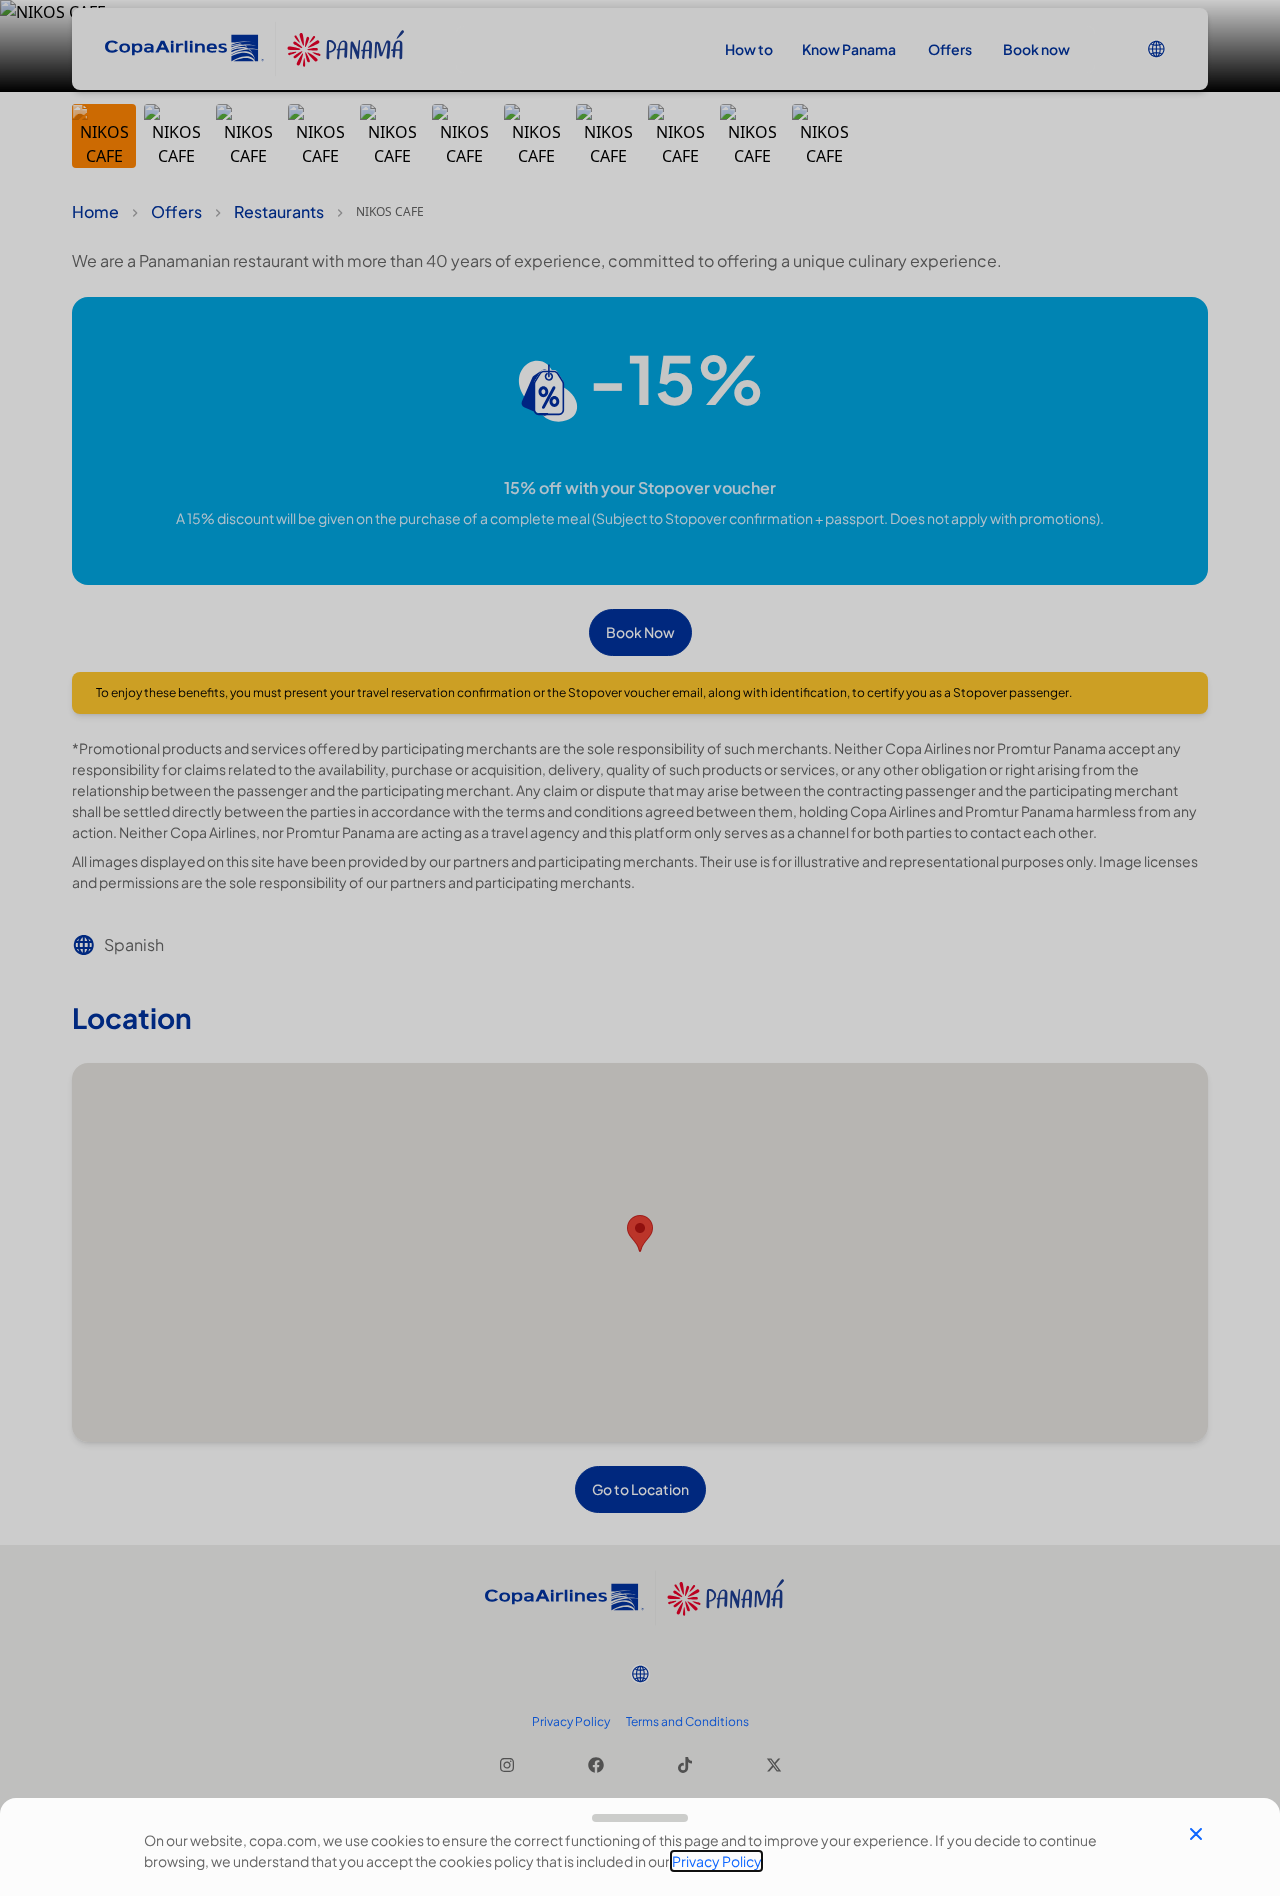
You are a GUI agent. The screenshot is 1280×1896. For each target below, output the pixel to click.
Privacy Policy (716, 1861)
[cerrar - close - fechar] (1196, 1834)
